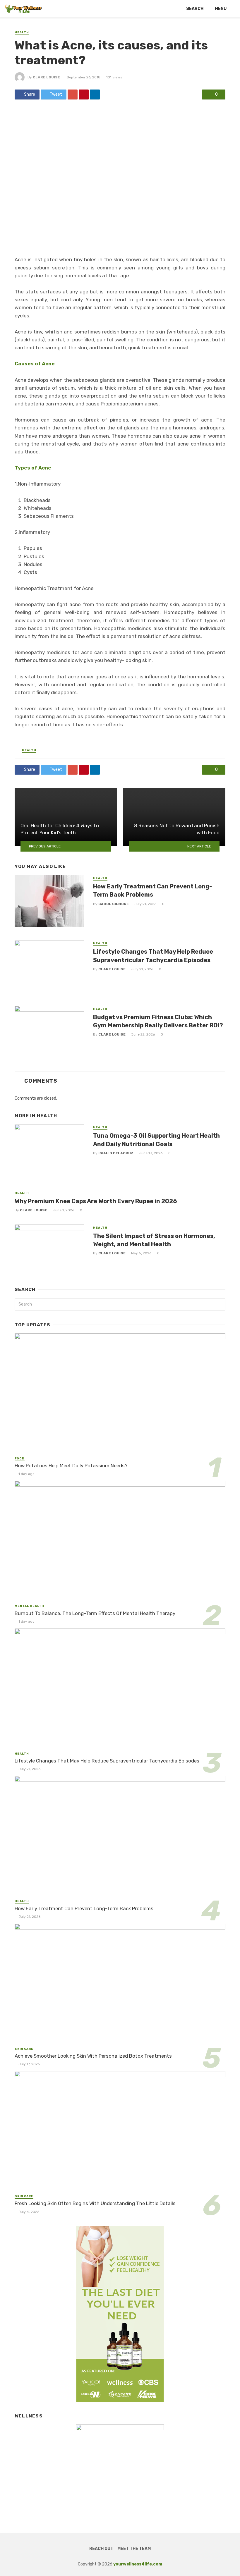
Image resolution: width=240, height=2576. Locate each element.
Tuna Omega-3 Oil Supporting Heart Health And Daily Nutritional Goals (156, 1140)
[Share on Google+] (73, 94)
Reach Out (101, 2549)
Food (20, 1459)
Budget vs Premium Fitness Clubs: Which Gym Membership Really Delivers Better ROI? (158, 1021)
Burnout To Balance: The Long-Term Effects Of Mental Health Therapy (95, 1613)
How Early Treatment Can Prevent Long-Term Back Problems (152, 890)
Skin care (24, 2049)
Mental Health (29, 1606)
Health (22, 32)
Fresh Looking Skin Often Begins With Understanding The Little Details (95, 2203)
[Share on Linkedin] (95, 94)
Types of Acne (33, 468)
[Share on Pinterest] (84, 94)
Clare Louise (46, 77)
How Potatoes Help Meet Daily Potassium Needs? (71, 1466)
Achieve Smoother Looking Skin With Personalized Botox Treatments (93, 2056)
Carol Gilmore (114, 904)
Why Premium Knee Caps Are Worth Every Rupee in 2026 (96, 1201)
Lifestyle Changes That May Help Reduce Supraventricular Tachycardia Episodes (153, 956)
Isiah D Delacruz (116, 1153)
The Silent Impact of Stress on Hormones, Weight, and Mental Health (154, 1240)
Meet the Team (134, 2549)
